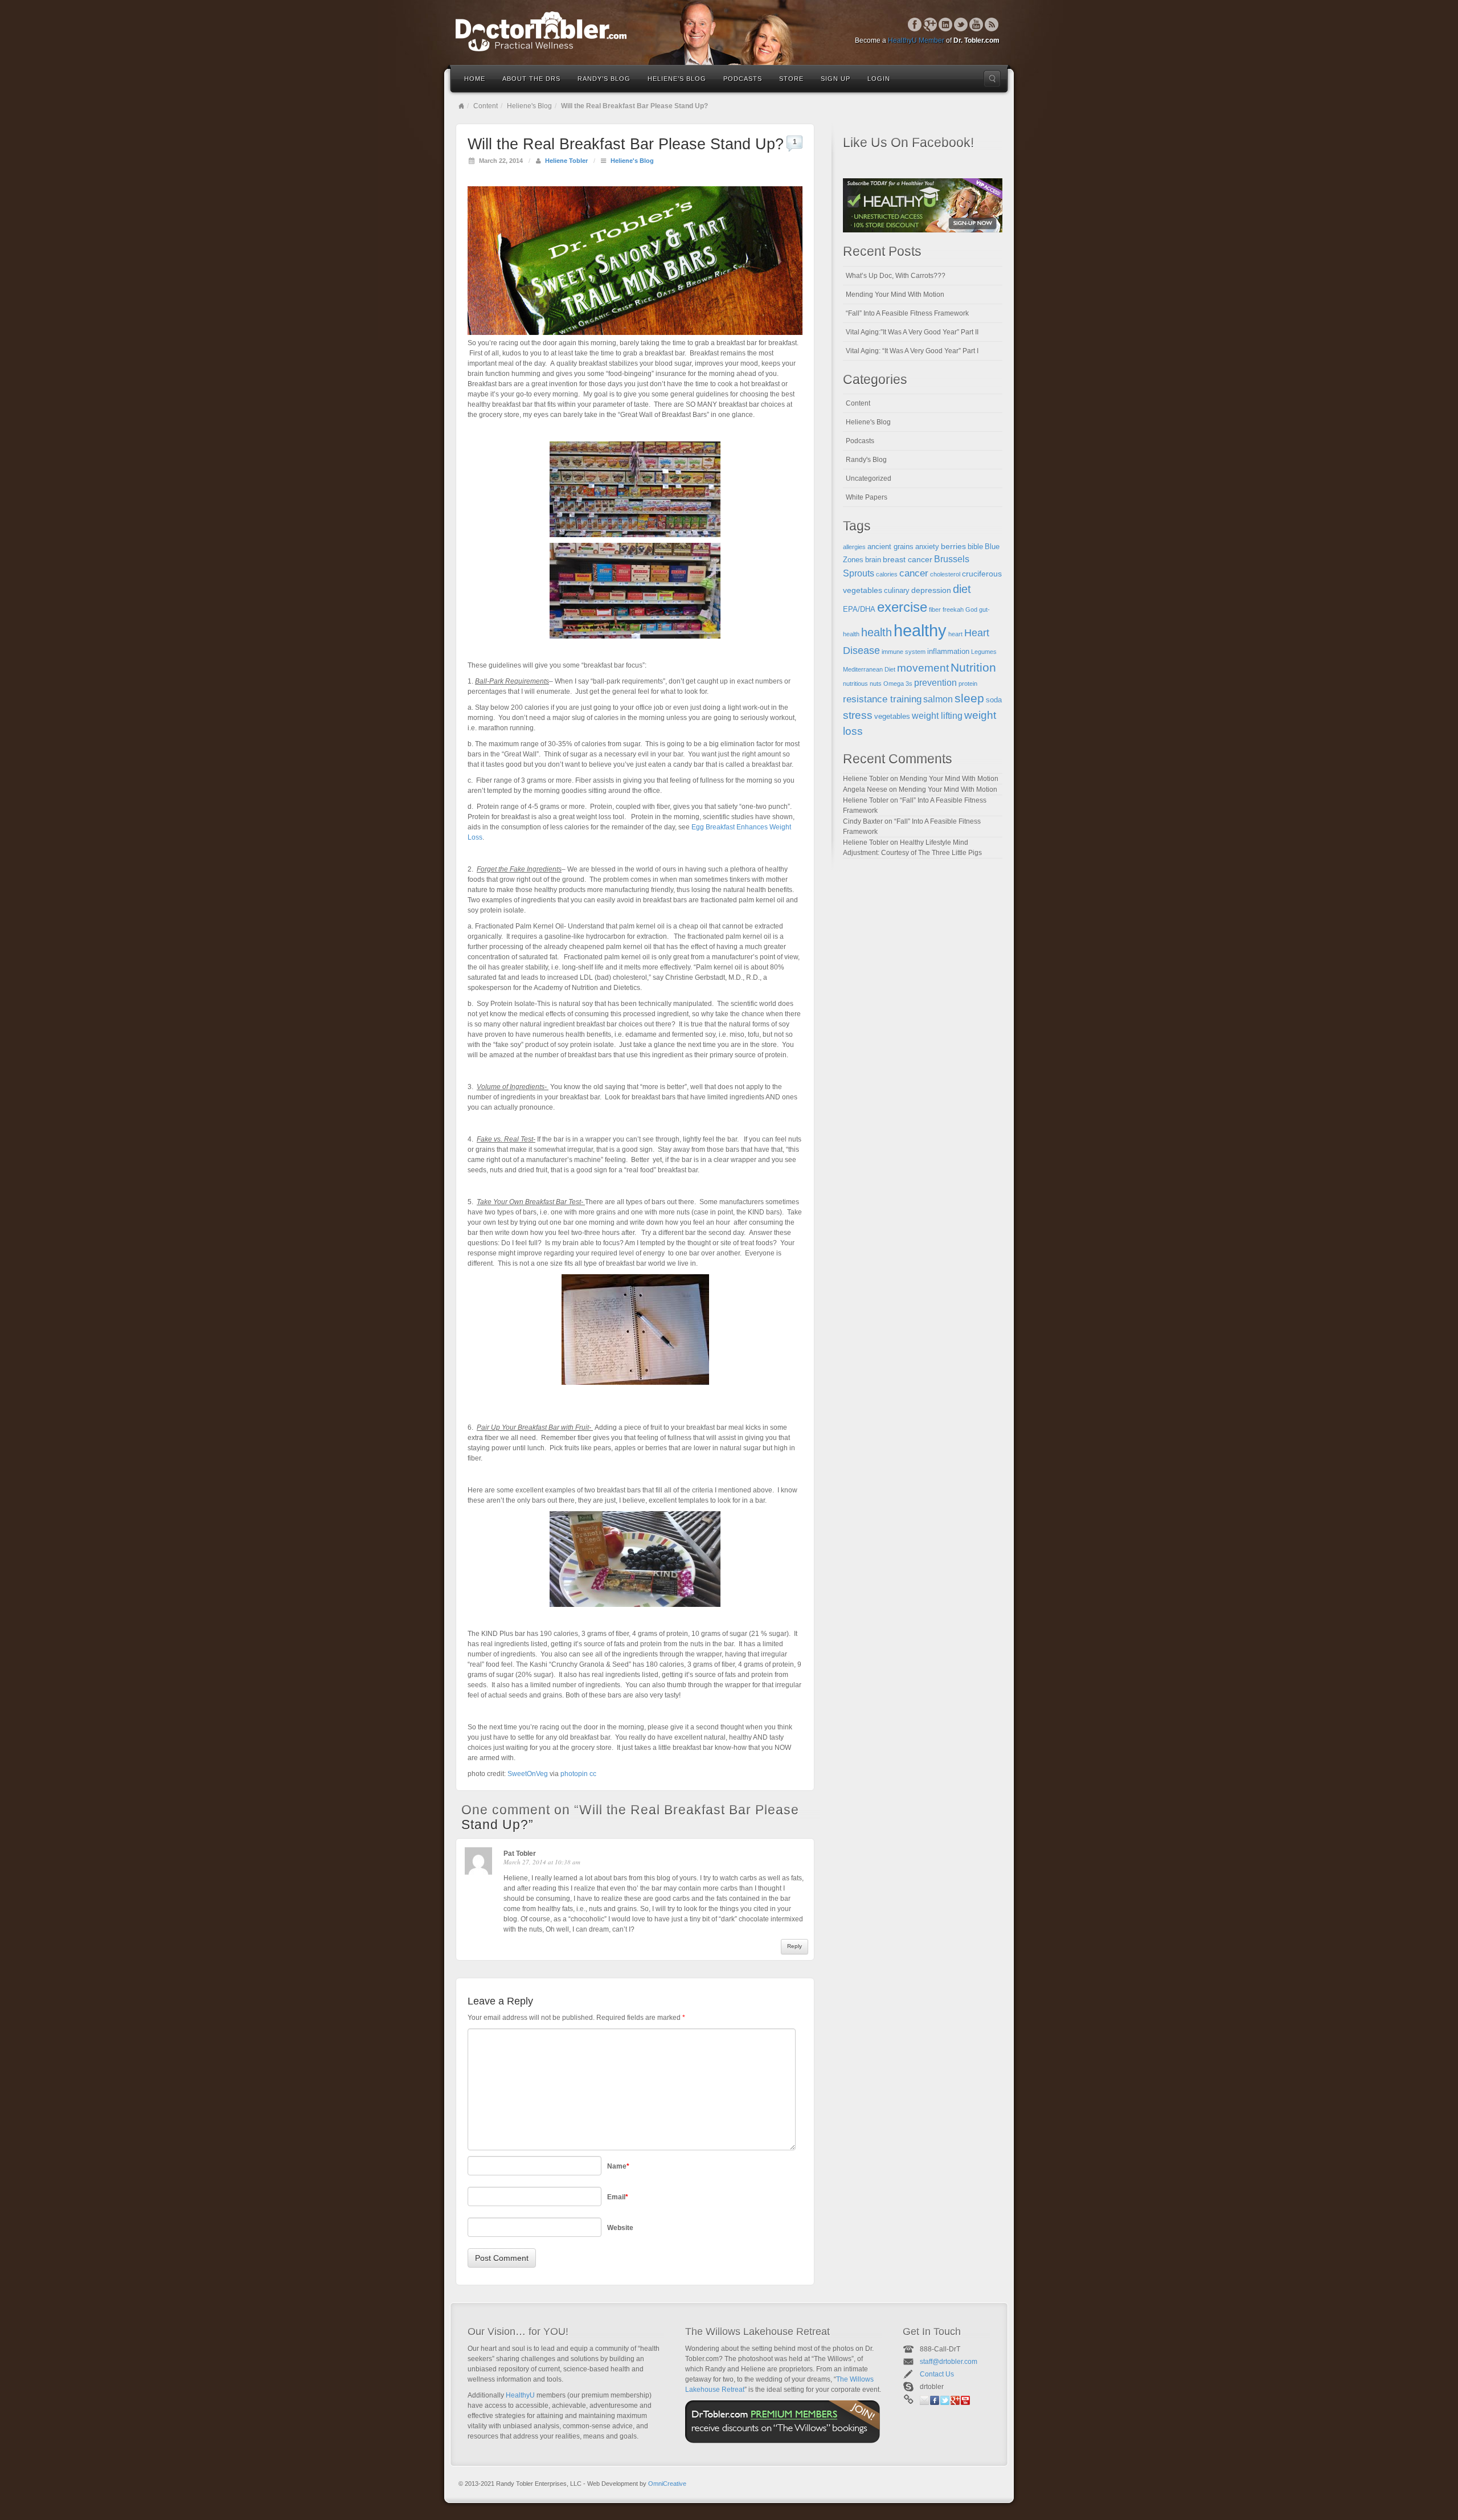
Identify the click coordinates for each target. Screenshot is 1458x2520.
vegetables (892, 717)
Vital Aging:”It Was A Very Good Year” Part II (912, 332)
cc (593, 1774)
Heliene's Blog (529, 106)
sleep (969, 698)
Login (879, 79)
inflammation (948, 652)
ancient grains (890, 547)
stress (858, 715)
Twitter (961, 24)
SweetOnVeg (528, 1774)
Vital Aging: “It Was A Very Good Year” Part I (912, 351)
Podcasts (743, 79)
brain (873, 560)
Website (620, 2228)
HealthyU (520, 2395)
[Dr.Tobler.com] (729, 31)
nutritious (855, 684)
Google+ (930, 24)
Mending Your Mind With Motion (895, 294)
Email (618, 2197)
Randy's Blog (866, 460)
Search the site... (992, 79)
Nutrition (973, 667)
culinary (897, 591)
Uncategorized (869, 478)
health (877, 632)
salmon (938, 699)
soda (994, 700)
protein (968, 684)
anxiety (927, 547)
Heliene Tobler (566, 161)
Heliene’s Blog (677, 79)
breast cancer (908, 559)
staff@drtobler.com (949, 2362)
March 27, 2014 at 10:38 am (542, 1862)
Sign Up (836, 79)
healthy (920, 630)
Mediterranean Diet (869, 669)
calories (887, 574)
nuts (876, 684)
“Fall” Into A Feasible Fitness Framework (907, 313)
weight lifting (937, 716)
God (971, 609)
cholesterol (945, 574)
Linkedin (946, 24)
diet (962, 589)
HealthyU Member (916, 40)
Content (486, 106)
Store (791, 79)
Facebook (915, 24)
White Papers (867, 497)
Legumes (984, 652)
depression (931, 590)
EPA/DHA (859, 609)
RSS (992, 24)
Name (618, 2166)
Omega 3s (898, 684)
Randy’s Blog (604, 79)
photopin (574, 1774)
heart (955, 634)
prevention (935, 683)
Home (475, 79)
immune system (904, 652)
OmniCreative (667, 2484)
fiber (935, 609)
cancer (914, 573)
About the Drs (531, 79)
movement (923, 668)
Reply (794, 1946)
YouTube (976, 24)
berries (953, 546)
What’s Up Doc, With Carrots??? (896, 276)
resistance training (882, 699)
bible (975, 547)
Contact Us (937, 2374)
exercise (902, 607)
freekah (953, 609)
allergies (854, 547)
